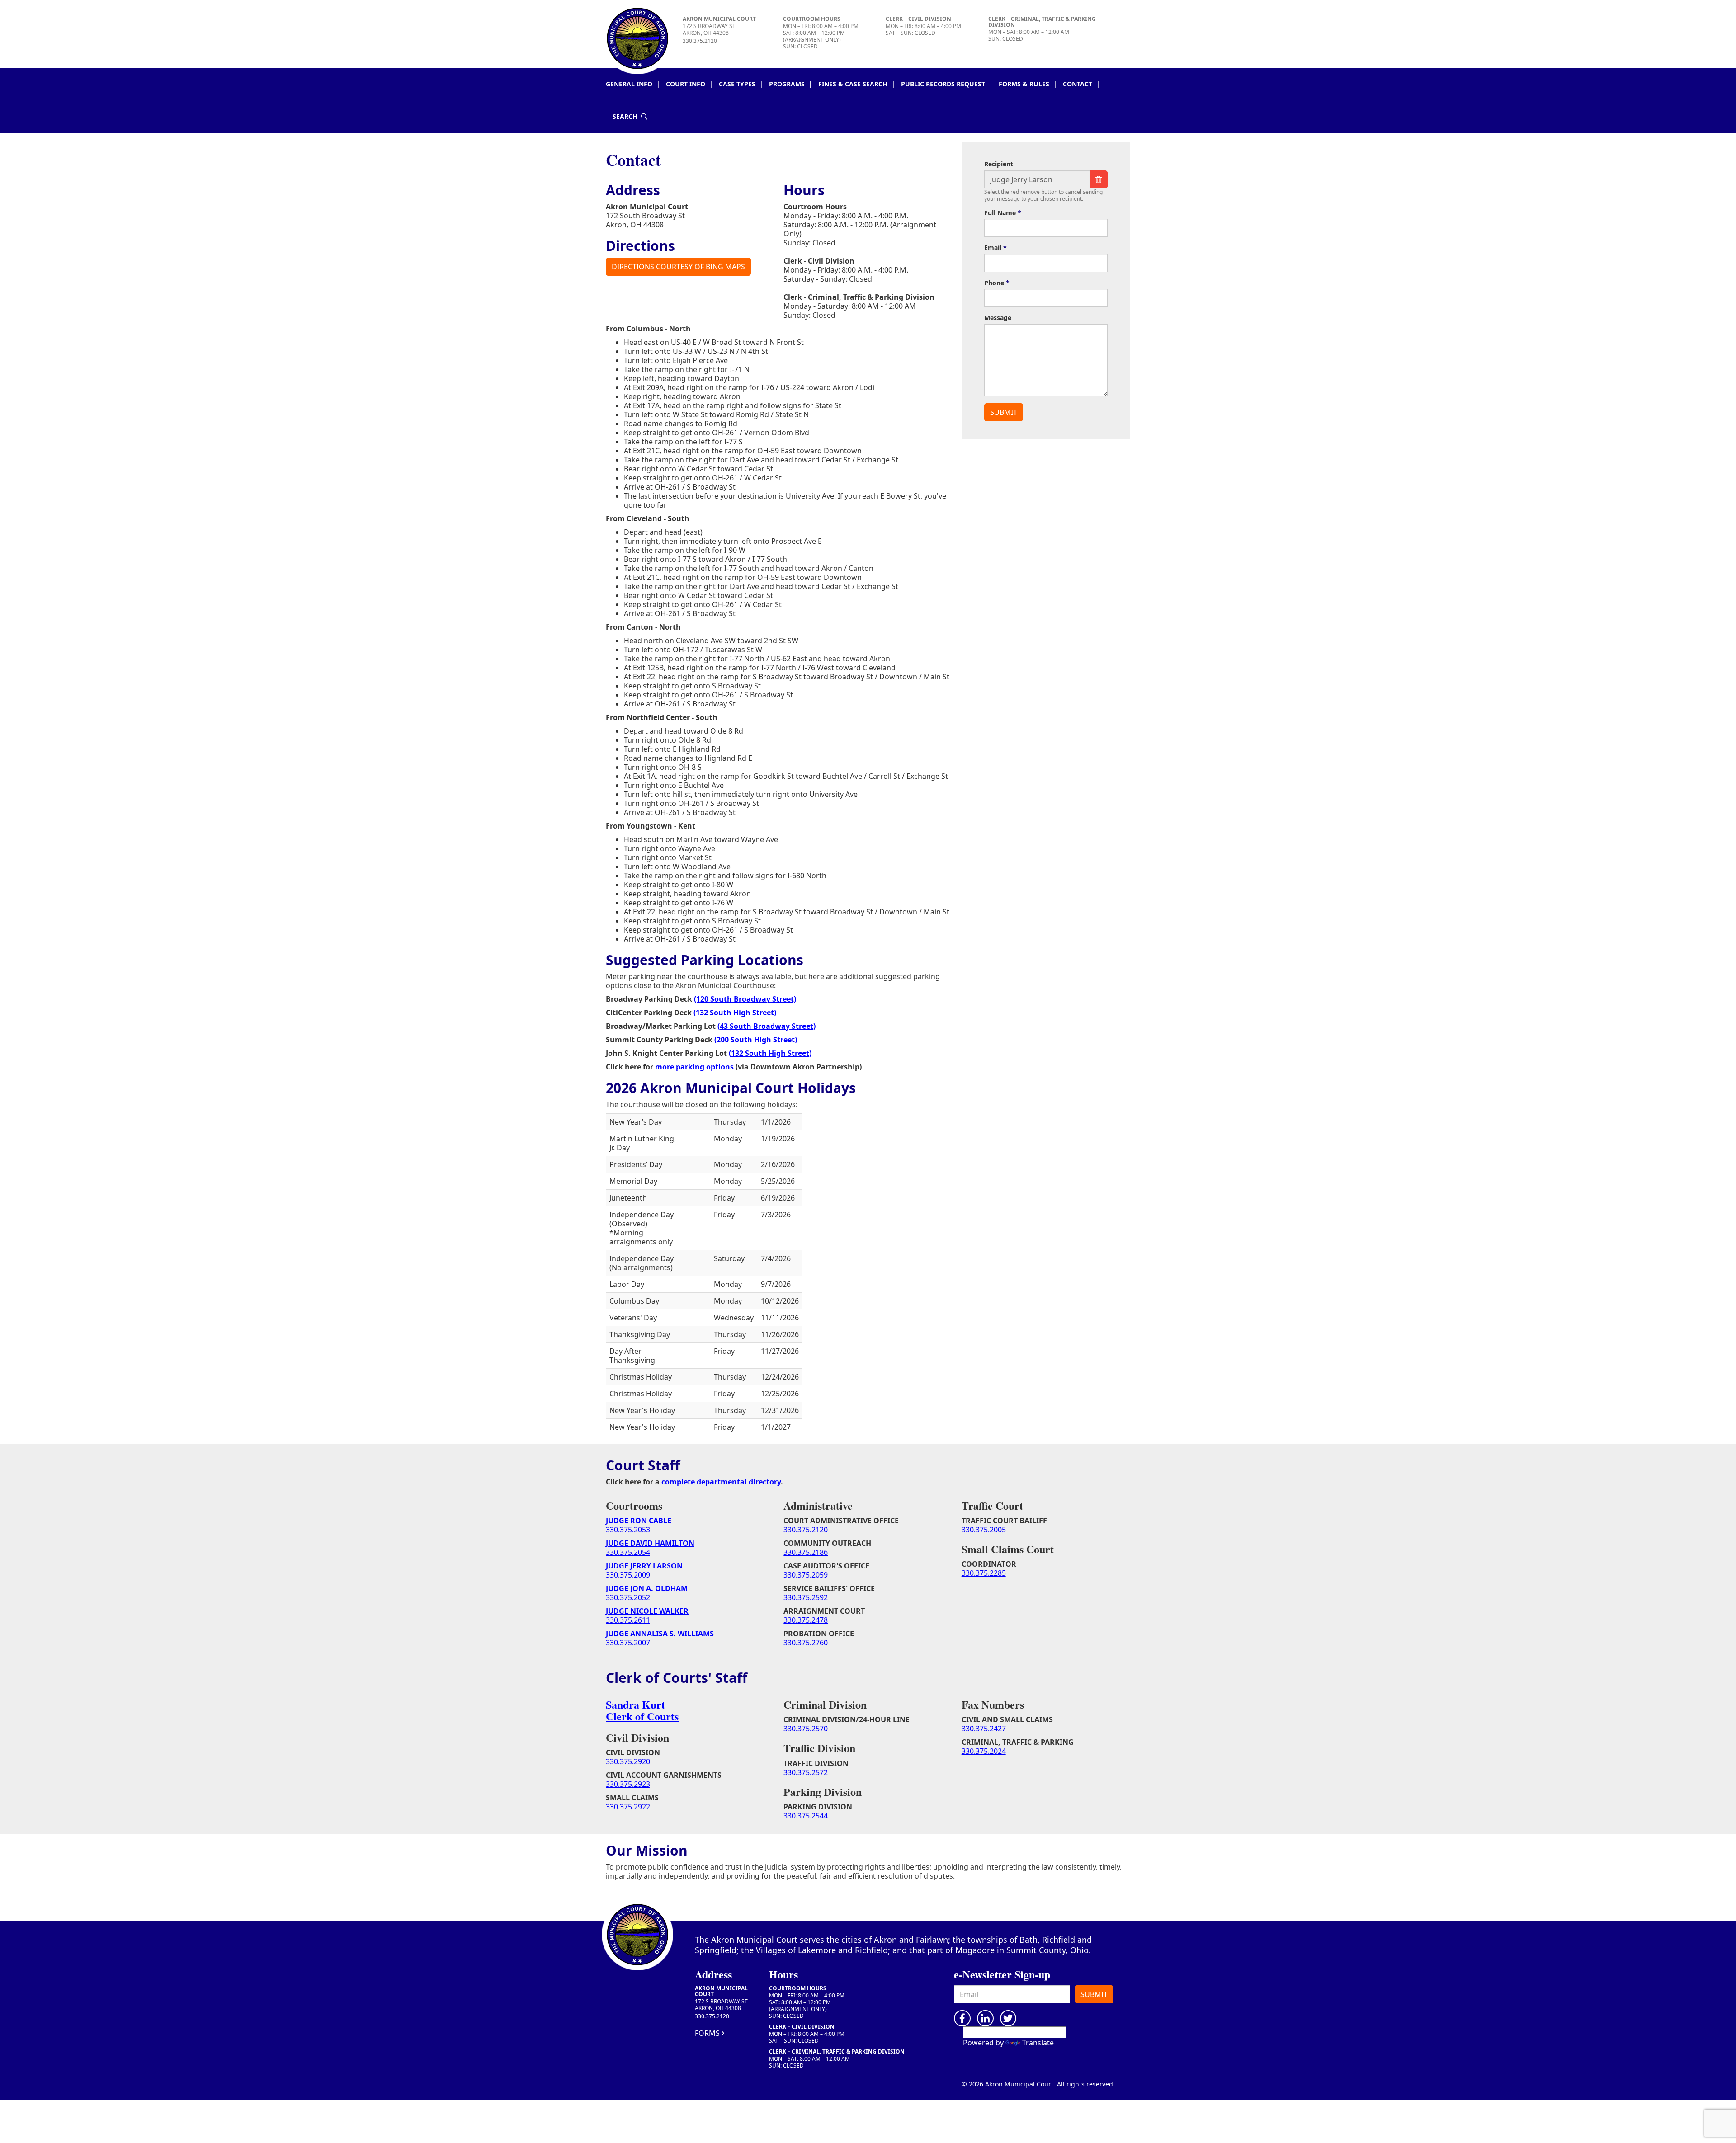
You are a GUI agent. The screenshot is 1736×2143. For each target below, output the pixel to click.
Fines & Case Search (853, 84)
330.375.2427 (984, 1729)
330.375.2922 (628, 1807)
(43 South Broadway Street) (767, 1026)
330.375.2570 (806, 1729)
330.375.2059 (806, 1575)
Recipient (999, 164)
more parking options (695, 1067)
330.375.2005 (984, 1530)
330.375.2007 (628, 1643)
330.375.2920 (628, 1761)
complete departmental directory (721, 1482)
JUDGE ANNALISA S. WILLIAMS (660, 1634)
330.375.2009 (628, 1575)
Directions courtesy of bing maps (678, 267)
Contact (1078, 84)
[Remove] (1099, 179)
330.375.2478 (806, 1620)
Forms (707, 2033)
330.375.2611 (628, 1620)
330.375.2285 (984, 1573)
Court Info (686, 84)
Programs (787, 84)
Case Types (737, 84)
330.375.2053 (628, 1530)
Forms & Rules (1024, 84)
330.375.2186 (806, 1552)
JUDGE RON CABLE (639, 1521)
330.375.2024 (984, 1751)
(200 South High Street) (756, 1040)
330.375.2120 (700, 41)
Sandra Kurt (635, 1704)
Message (998, 318)
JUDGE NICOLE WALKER (647, 1611)
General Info (629, 84)
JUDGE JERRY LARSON (644, 1566)
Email (993, 248)
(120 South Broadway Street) (745, 999)
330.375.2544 (806, 1816)
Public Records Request (943, 84)
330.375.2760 (806, 1643)
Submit (1094, 1994)
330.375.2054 (628, 1552)
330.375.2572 (806, 1772)
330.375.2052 (628, 1597)
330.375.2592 (806, 1597)
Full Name (1000, 213)
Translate (1038, 2043)
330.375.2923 (628, 1784)
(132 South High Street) (735, 1013)
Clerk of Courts (642, 1716)
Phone (994, 283)
